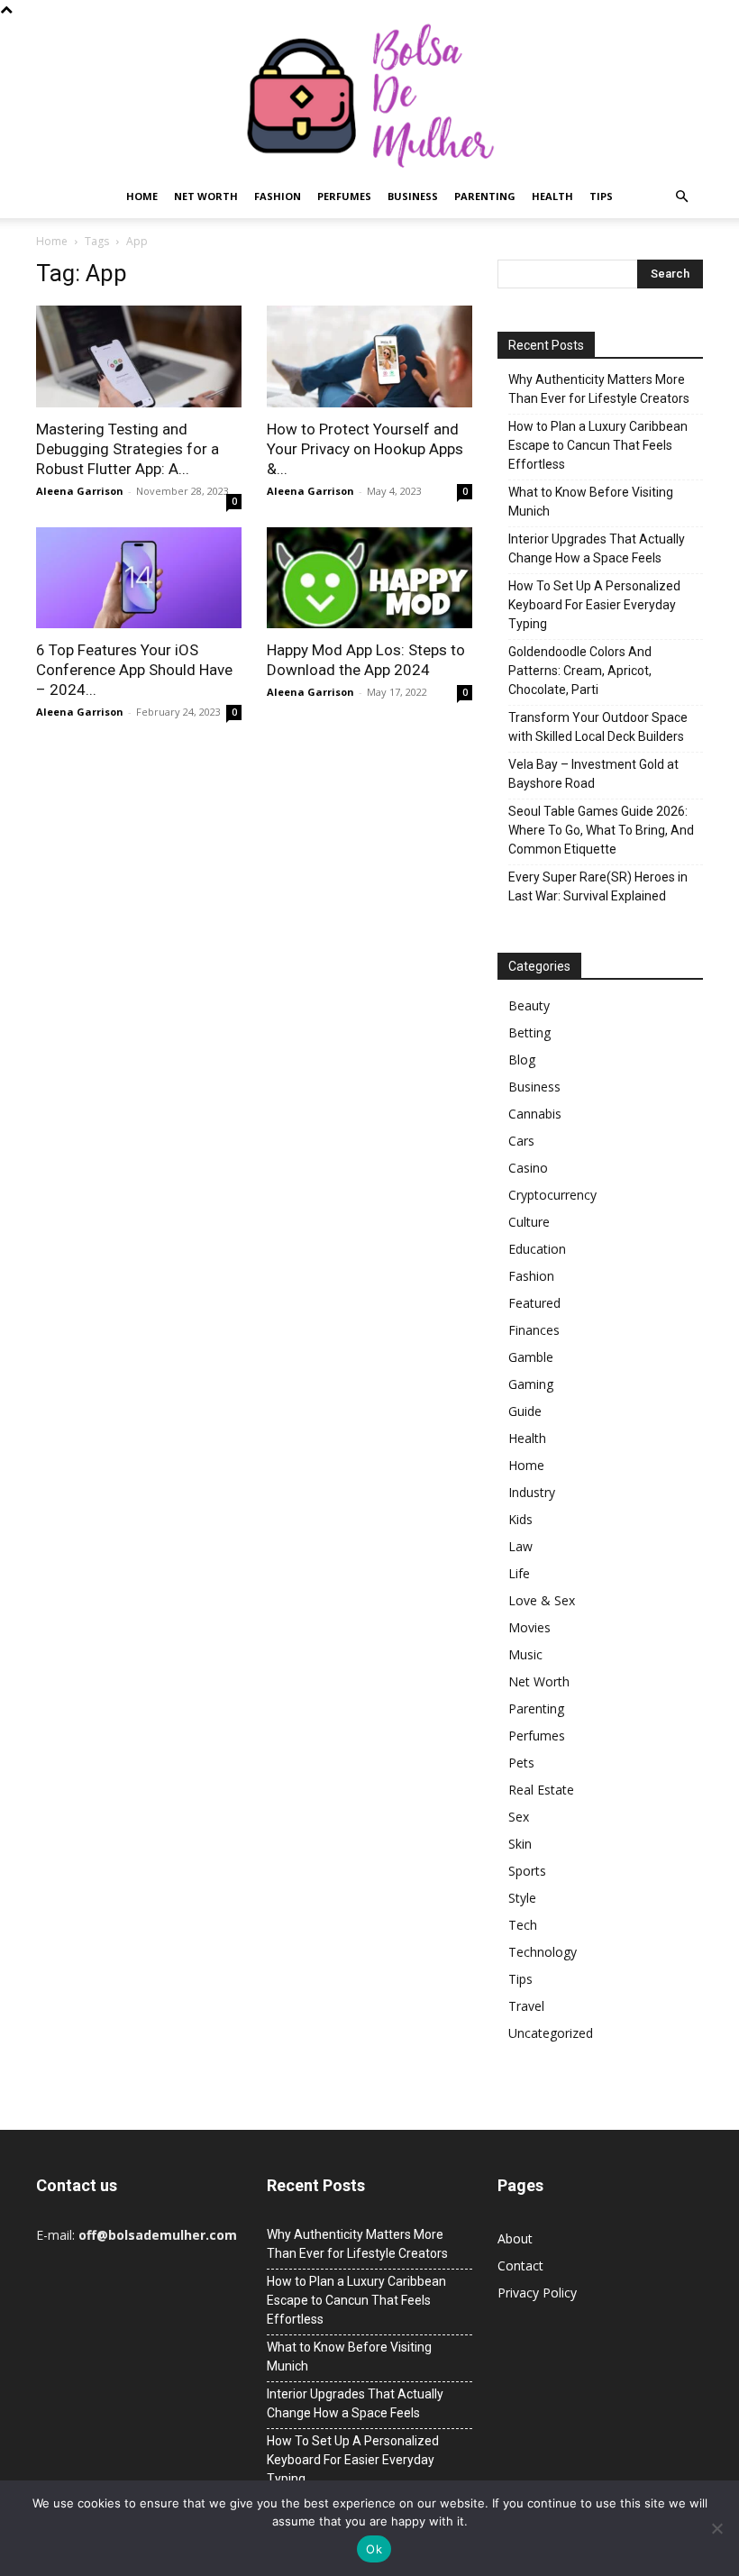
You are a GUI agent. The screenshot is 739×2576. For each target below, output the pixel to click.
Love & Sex (542, 1600)
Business (413, 196)
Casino (528, 1168)
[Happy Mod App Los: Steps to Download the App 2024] (369, 578)
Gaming (531, 1384)
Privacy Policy (537, 2293)
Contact (520, 2265)
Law (520, 1546)
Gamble (531, 1357)
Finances (534, 1330)
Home (142, 196)
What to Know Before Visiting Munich (591, 502)
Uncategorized (551, 2033)
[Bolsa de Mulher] (369, 97)
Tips (601, 196)
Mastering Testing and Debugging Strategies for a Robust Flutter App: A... (128, 449)
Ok (374, 2549)
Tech (523, 1925)
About (515, 2238)
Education (537, 1249)
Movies (529, 1627)
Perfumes (344, 196)
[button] (681, 197)
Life (519, 1573)
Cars (521, 1141)
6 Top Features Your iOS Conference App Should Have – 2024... (134, 670)
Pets (521, 1763)
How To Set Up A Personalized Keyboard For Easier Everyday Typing (594, 605)
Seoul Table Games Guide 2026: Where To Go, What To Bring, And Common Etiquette (601, 830)
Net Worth (206, 196)
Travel (526, 2006)
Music (525, 1654)
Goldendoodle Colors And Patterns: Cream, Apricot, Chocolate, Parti (580, 671)
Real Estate (541, 1790)
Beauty (529, 1005)
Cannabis (535, 1114)
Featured (534, 1303)
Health (552, 196)
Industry (532, 1492)
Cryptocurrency (552, 1195)
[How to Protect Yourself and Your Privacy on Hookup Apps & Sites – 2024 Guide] (369, 356)
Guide (525, 1411)
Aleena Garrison (80, 491)
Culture (529, 1222)
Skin (520, 1844)
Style (522, 1898)
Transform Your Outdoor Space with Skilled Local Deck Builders (598, 727)
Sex (519, 1817)
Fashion (278, 196)
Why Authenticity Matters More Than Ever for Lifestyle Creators (599, 389)
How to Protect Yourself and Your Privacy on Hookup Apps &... (365, 449)
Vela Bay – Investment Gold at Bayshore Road (593, 774)
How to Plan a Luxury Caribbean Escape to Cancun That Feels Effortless (598, 445)
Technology (543, 1952)
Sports (527, 1871)
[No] (716, 2528)
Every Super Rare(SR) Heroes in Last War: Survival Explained (598, 886)
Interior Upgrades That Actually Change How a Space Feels (597, 548)
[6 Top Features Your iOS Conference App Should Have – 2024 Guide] (139, 578)
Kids (520, 1519)
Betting (529, 1032)
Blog (522, 1060)
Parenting (485, 196)
